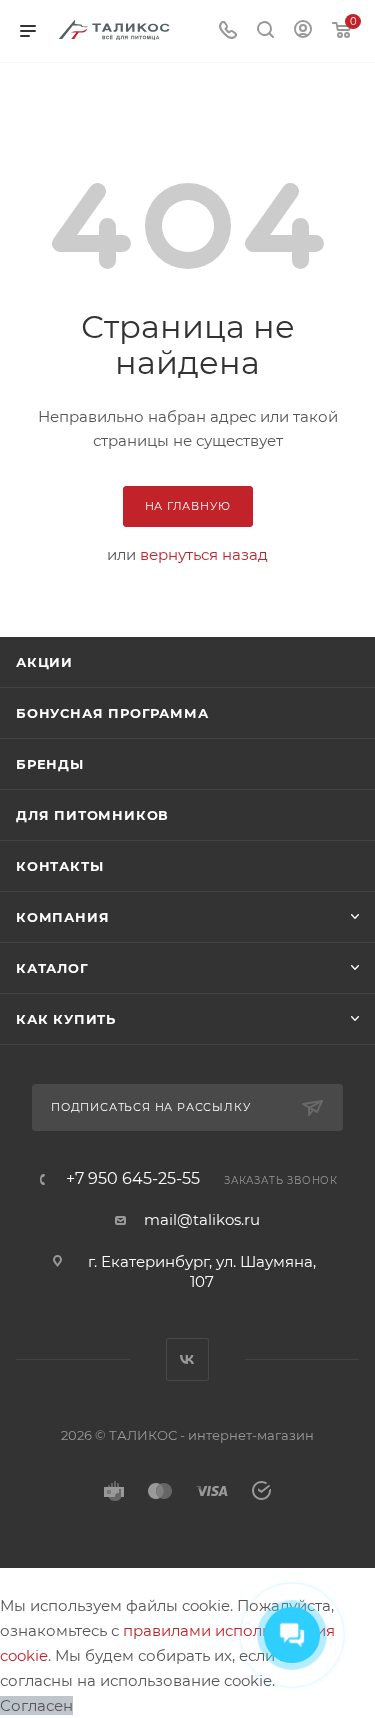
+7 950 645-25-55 (133, 1179)
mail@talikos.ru (202, 1219)
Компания (62, 917)
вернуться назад (204, 554)
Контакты (59, 866)
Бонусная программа (112, 713)
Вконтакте (187, 1359)
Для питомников (92, 815)
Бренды (50, 764)
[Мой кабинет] (303, 31)
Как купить (66, 1019)
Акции (44, 662)
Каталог (52, 968)
